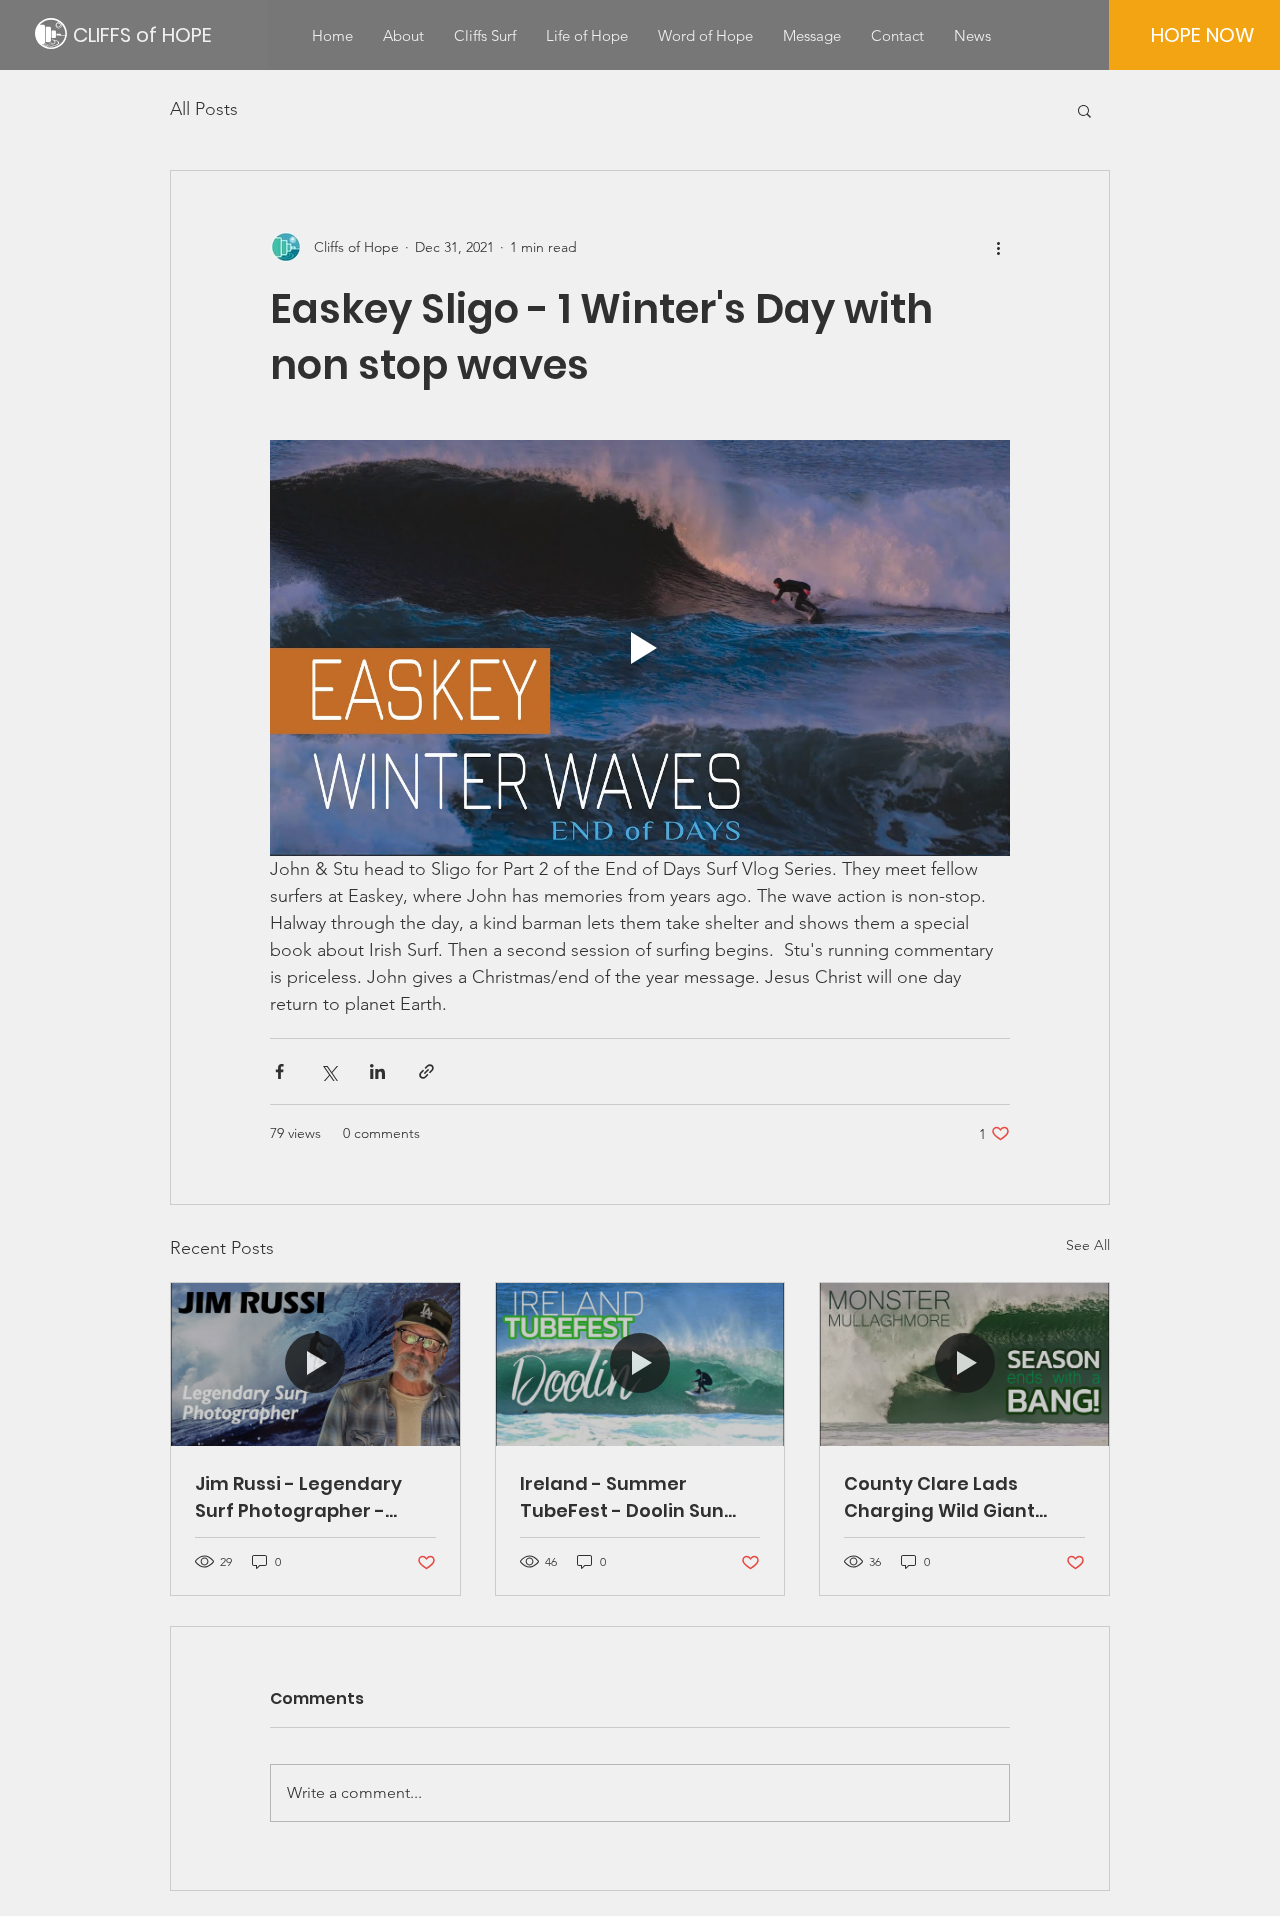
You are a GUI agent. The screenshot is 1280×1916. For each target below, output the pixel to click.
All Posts (204, 109)
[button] (1084, 110)
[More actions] (998, 247)
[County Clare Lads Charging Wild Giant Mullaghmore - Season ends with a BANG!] (964, 1364)
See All (1088, 1245)
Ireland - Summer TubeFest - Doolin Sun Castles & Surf (622, 1497)
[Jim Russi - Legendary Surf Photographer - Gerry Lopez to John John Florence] (315, 1364)
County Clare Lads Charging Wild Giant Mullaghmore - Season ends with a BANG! (951, 1497)
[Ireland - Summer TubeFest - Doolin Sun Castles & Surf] (640, 1364)
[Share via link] (426, 1071)
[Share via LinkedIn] (377, 1071)
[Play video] (640, 648)
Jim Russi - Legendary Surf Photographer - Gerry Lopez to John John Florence (313, 1497)
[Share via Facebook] (279, 1071)
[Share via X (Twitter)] (328, 1071)
